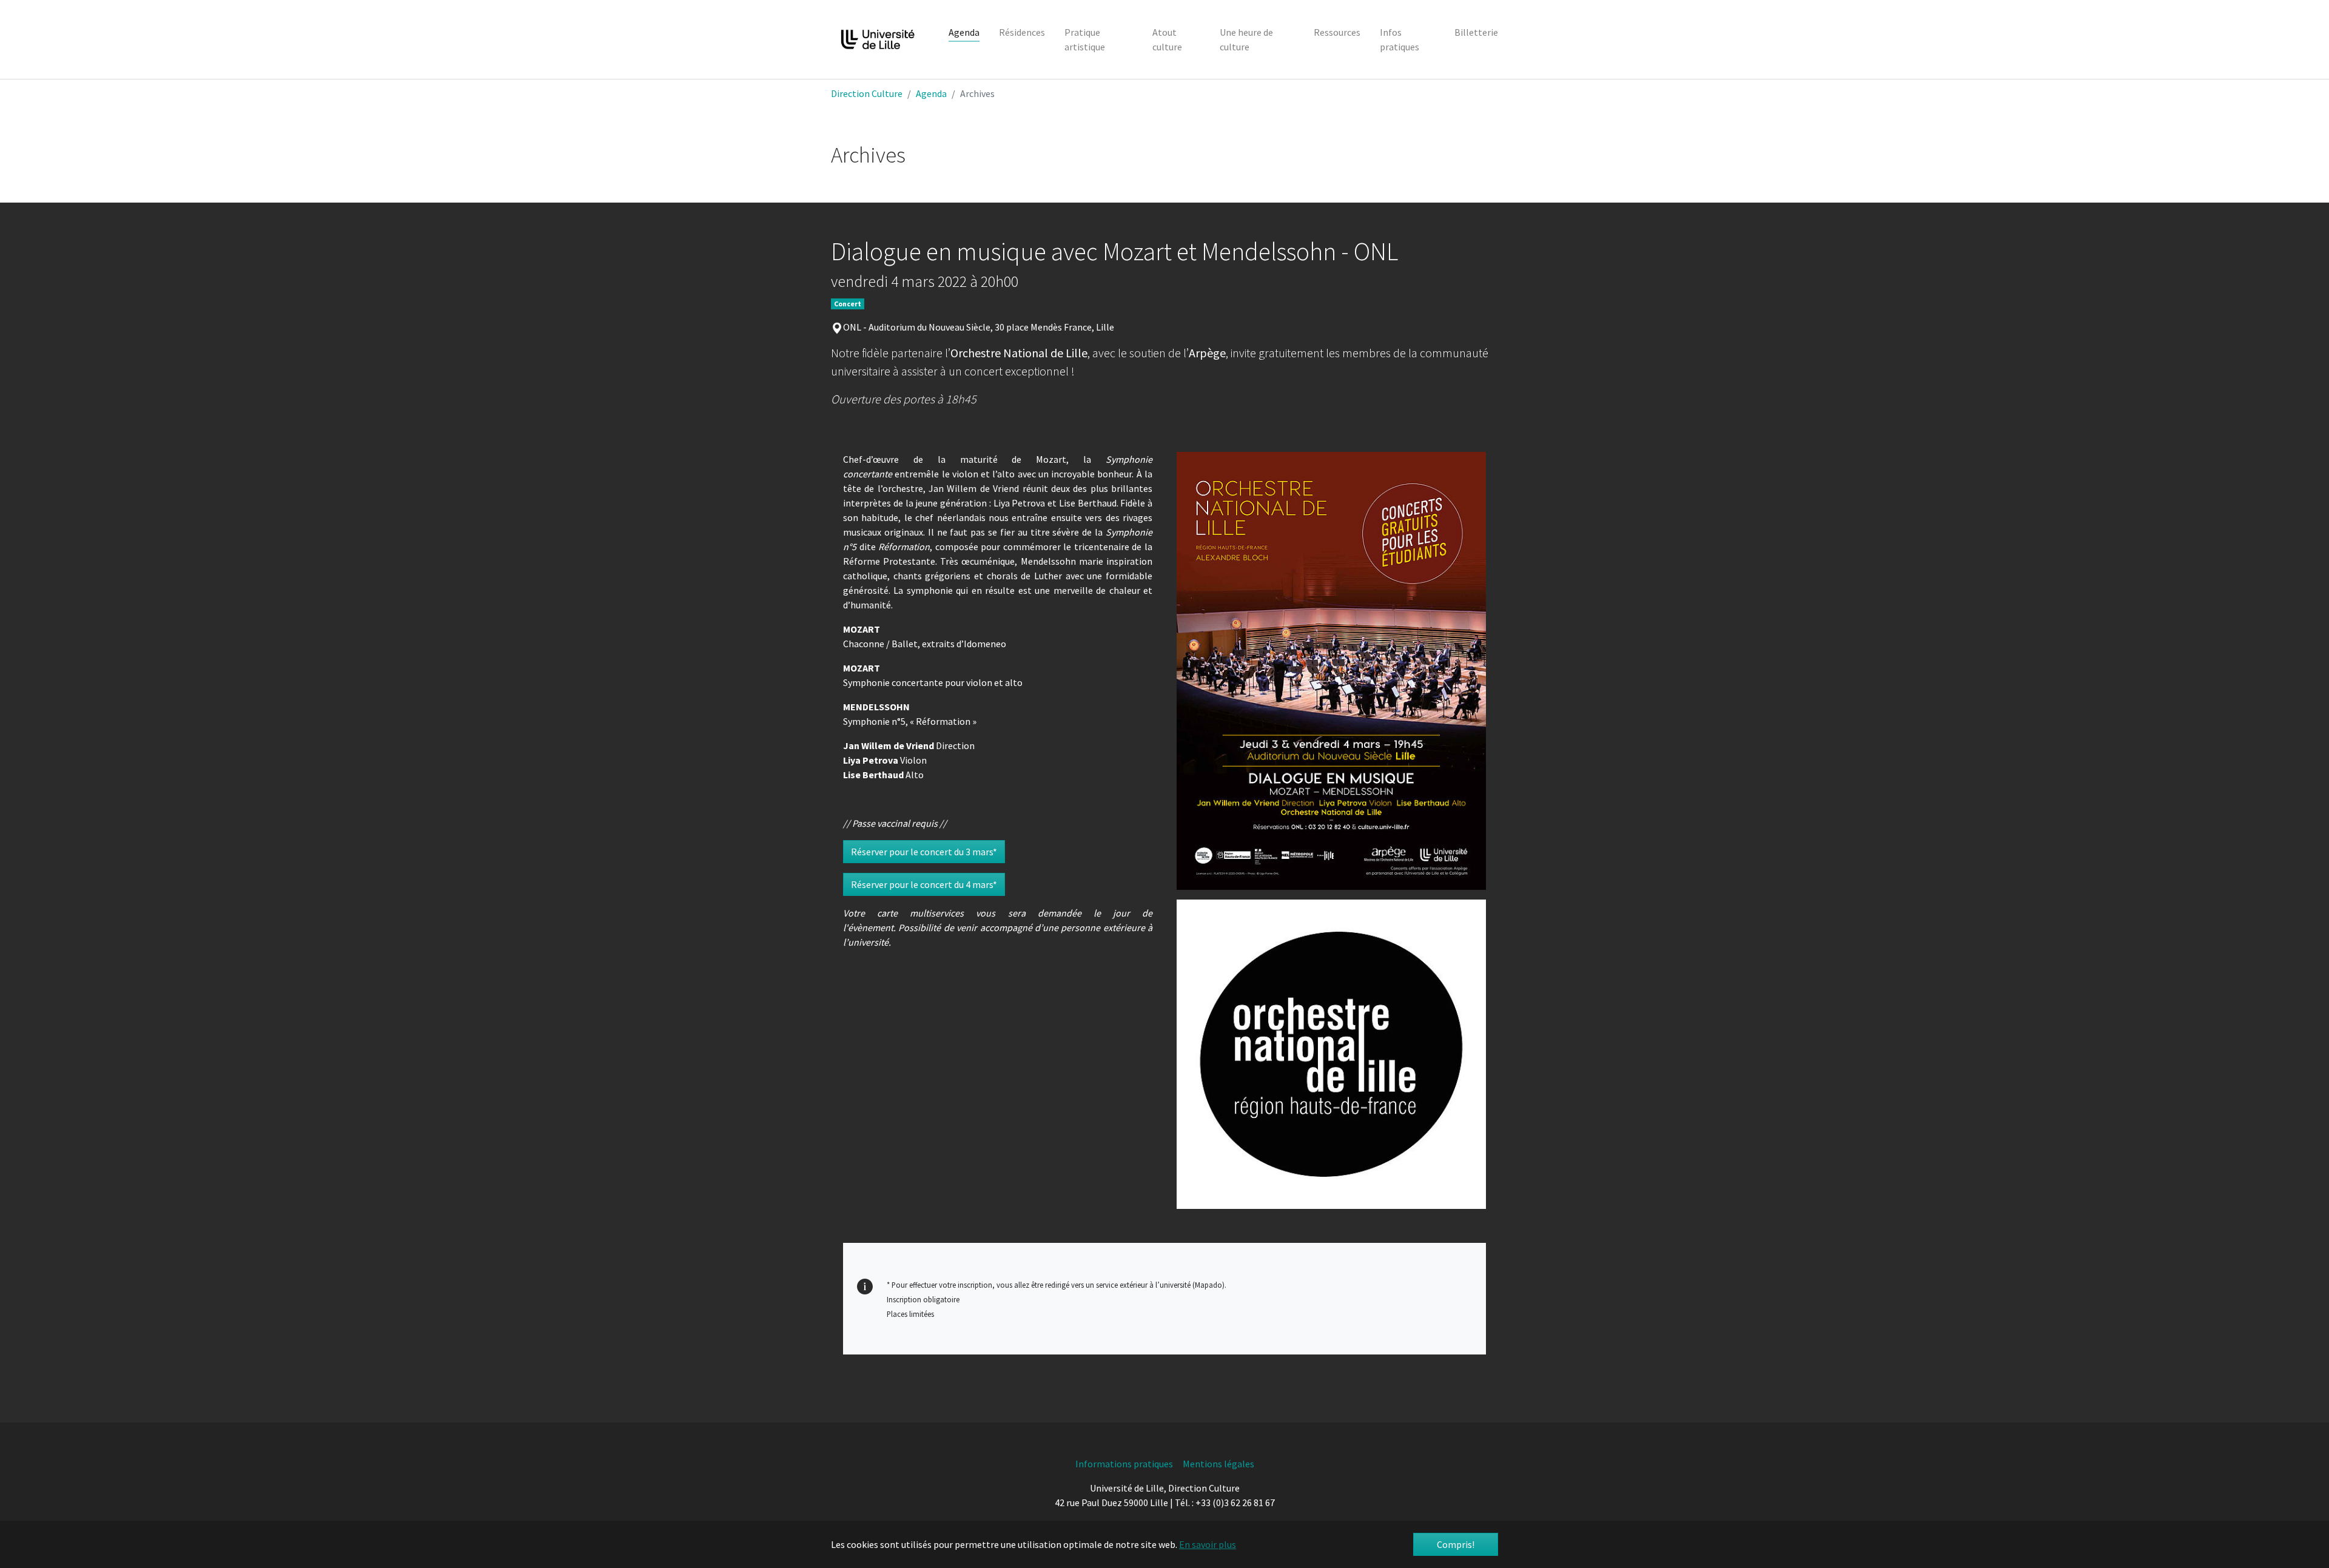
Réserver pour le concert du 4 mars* (924, 884)
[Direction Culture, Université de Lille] (878, 39)
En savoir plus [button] (1208, 1544)
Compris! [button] (1456, 1544)
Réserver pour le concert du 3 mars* (924, 852)
